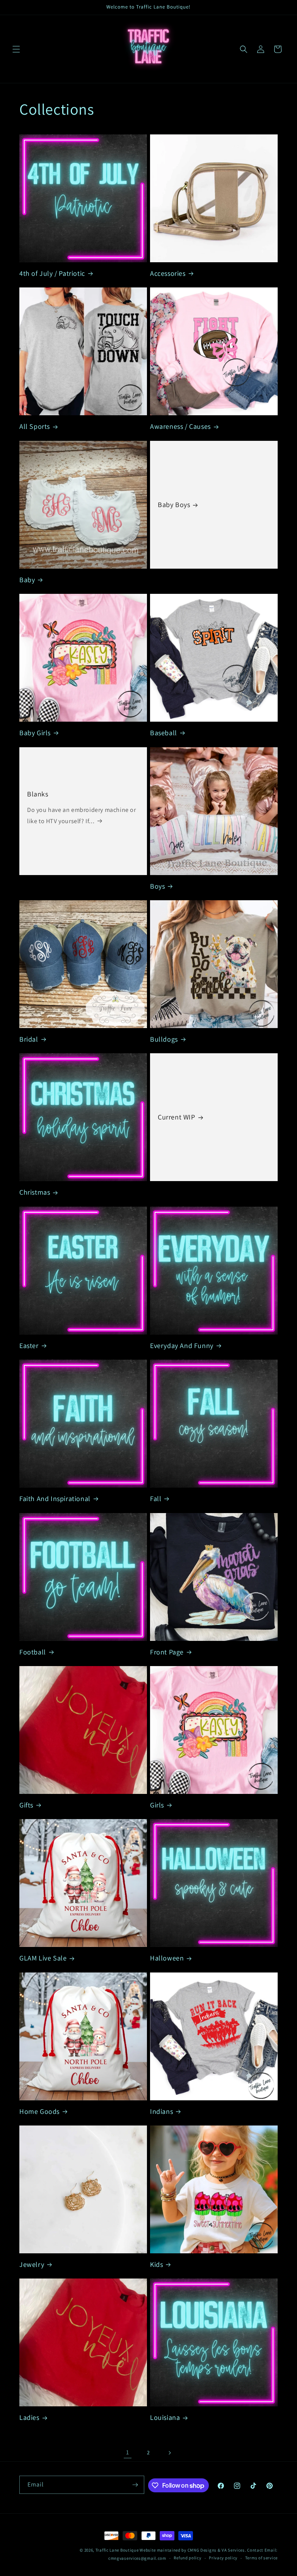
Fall (156, 1499)
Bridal (29, 1039)
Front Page (167, 1652)
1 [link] (128, 2452)
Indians (161, 2111)
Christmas (35, 1192)
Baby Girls (35, 733)
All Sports (35, 426)
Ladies (29, 2417)
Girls (157, 1805)
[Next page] (169, 2453)
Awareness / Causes (180, 426)
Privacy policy (223, 2558)
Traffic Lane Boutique (117, 2550)
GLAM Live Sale (43, 1958)
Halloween (167, 1958)
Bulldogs (164, 1039)
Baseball (164, 733)
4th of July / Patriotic (52, 273)
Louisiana (165, 2417)
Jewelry (32, 2264)
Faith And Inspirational (55, 1499)
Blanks (38, 794)
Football (33, 1652)
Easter (29, 1346)
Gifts (26, 1805)
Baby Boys (174, 505)
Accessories (168, 273)
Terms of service (261, 2558)
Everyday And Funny (182, 1346)
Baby (27, 580)
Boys (157, 886)
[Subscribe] (135, 2485)
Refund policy (187, 2558)
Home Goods (39, 2111)
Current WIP (177, 1117)
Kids (156, 2264)
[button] (16, 49)
